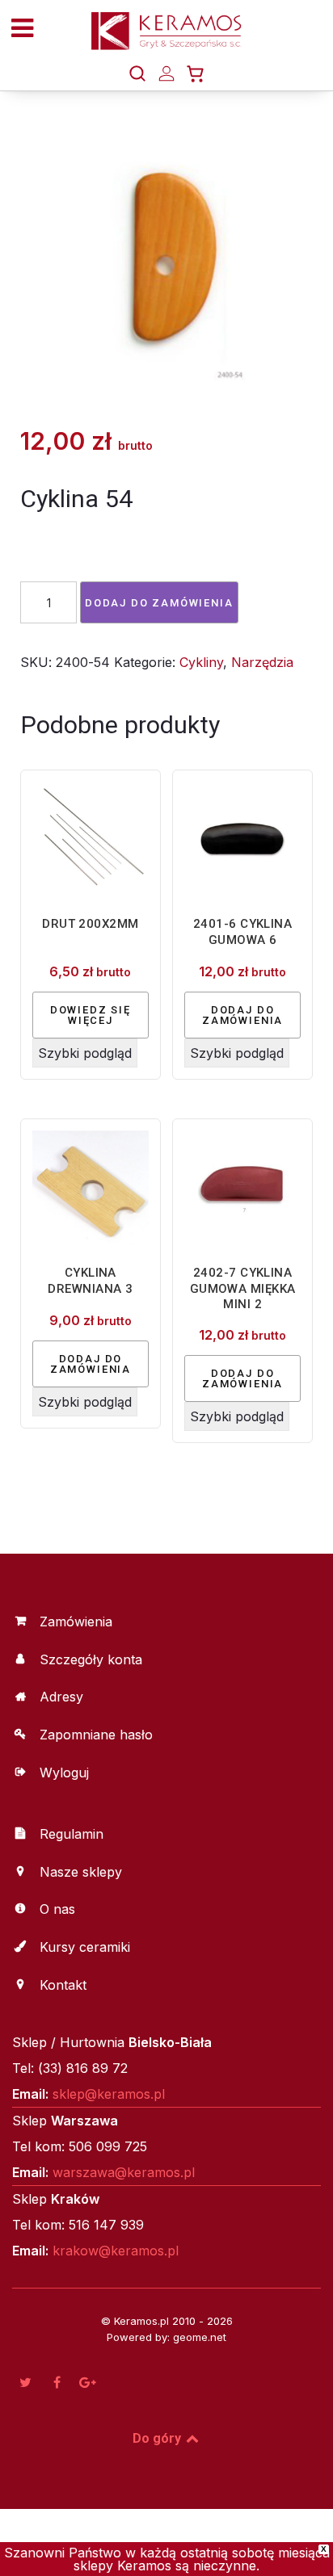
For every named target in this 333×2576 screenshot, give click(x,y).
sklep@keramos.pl (109, 2094)
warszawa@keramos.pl (124, 2172)
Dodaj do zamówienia (159, 603)
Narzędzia (262, 662)
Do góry (158, 2438)
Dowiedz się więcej (91, 1015)
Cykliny (201, 662)
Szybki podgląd (85, 1053)
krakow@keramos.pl (116, 2251)
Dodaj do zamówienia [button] (242, 1015)
